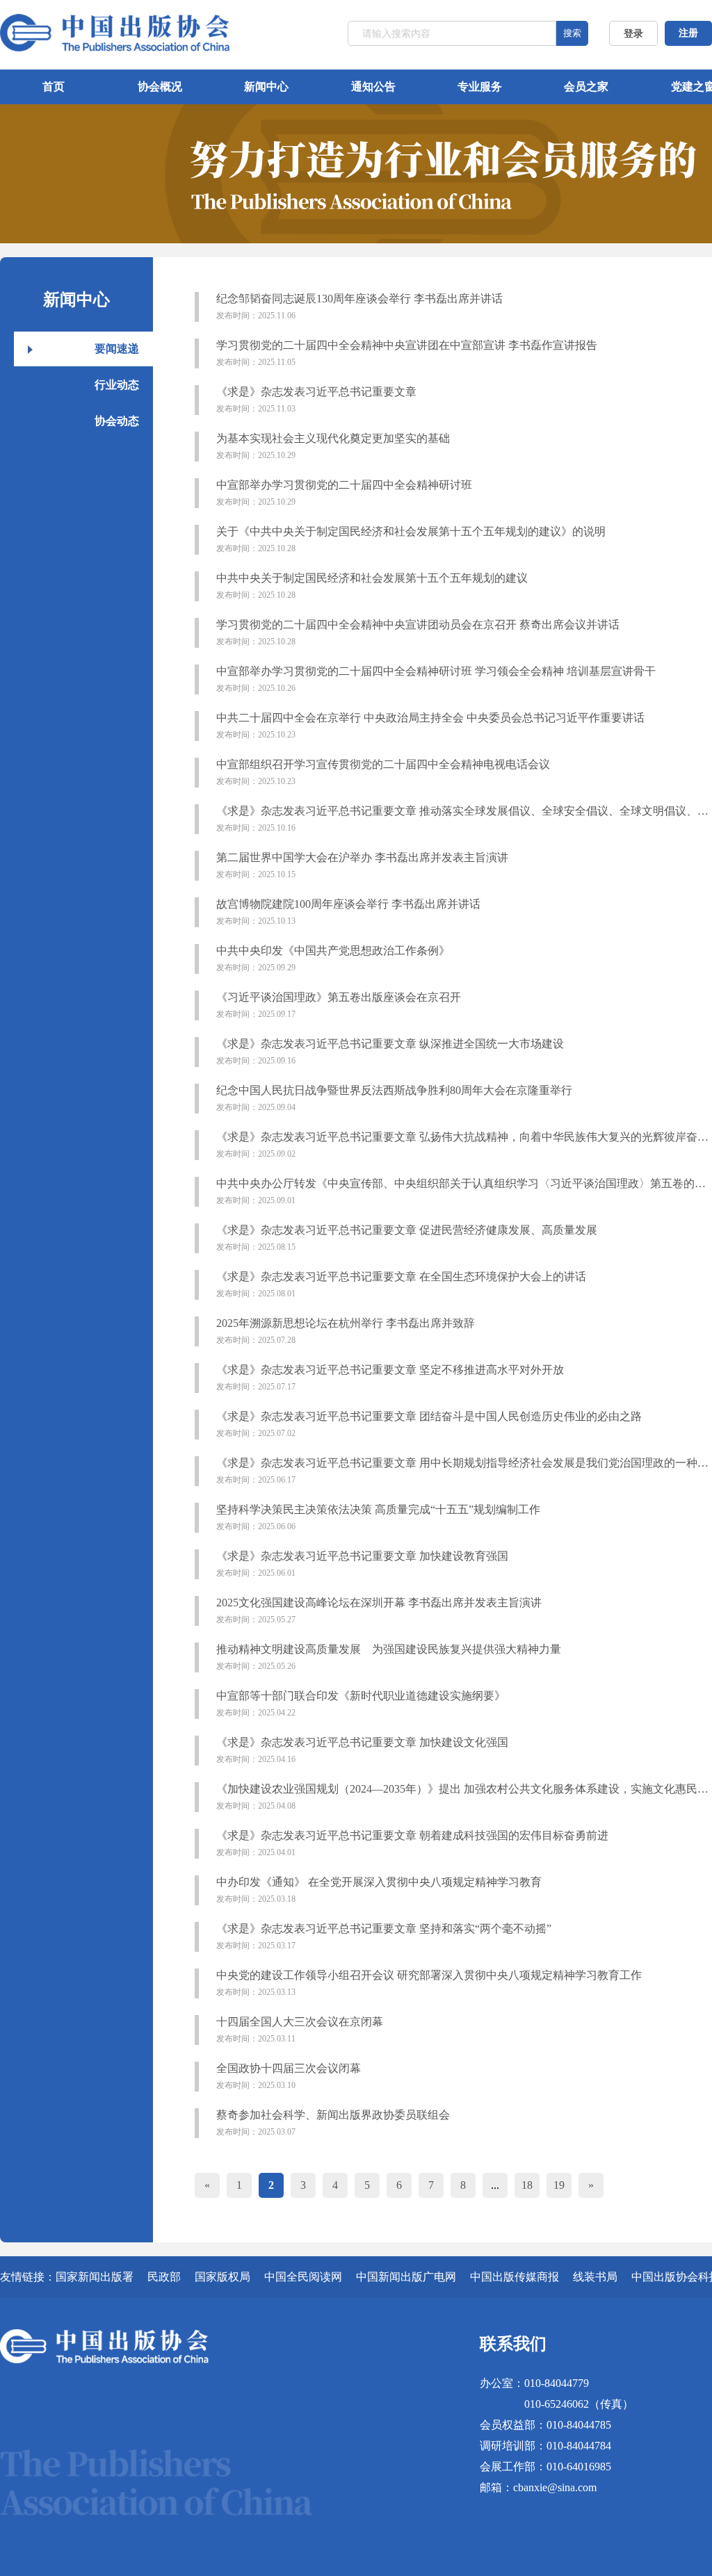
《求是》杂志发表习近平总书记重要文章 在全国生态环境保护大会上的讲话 (401, 1285)
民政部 (164, 2277)
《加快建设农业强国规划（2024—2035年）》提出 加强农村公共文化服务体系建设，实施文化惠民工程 (463, 1797)
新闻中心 (266, 87)
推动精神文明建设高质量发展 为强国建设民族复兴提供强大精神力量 (389, 1657)
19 (559, 2185)
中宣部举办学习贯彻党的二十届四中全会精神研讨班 (344, 493)
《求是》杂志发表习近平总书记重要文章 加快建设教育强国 (362, 1564)
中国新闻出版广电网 (406, 2277)
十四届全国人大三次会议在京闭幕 (300, 2030)
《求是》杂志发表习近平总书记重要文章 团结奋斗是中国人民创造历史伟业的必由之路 (429, 1424)
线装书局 (595, 2277)
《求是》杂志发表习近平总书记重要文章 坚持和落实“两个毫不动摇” (384, 1937)
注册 (688, 33)
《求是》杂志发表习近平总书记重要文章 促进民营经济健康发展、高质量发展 (407, 1238)
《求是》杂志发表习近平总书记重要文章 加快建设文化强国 (362, 1750)
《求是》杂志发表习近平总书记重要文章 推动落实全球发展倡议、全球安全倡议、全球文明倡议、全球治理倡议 (463, 819)
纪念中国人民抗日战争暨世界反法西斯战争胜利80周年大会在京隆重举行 (394, 1098)
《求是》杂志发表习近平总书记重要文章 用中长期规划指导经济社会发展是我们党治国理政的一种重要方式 (463, 1471)
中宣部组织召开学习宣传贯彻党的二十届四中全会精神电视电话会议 (383, 772)
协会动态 (117, 421)
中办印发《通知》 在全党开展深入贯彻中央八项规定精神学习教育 (379, 1890)
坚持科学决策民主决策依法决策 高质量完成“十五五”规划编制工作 (378, 1517)
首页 (54, 87)
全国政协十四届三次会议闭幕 (289, 2076)
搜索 (572, 33)
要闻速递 (117, 349)
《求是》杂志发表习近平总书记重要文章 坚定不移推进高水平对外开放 (390, 1378)
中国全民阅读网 (303, 2277)
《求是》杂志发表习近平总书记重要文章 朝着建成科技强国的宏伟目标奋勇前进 (412, 1843)
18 (527, 2185)
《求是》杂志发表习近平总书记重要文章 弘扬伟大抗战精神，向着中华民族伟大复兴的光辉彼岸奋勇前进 (463, 1145)
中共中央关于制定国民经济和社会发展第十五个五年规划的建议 (372, 586)
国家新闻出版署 (95, 2277)
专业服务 (480, 87)
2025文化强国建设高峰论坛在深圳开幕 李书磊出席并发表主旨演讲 (379, 1611)
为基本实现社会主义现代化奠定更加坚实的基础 (333, 446)
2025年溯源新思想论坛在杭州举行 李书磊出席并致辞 (346, 1331)
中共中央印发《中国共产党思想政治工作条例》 (333, 959)
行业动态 (117, 385)
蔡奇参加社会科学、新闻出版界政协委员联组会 (333, 2123)
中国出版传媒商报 (515, 2277)
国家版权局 (222, 2277)
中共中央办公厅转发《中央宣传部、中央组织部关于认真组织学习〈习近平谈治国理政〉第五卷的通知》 (463, 1191)
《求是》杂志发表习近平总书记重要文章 (316, 400)
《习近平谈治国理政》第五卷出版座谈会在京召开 (339, 1005)
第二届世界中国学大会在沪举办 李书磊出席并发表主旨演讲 (362, 865)
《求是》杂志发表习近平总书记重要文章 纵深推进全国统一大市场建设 (390, 1052)
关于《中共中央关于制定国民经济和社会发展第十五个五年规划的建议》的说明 (411, 539)
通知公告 (373, 87)
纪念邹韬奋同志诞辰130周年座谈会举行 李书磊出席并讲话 (359, 307)
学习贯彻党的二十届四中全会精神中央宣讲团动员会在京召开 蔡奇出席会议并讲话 (418, 633)
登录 (633, 34)
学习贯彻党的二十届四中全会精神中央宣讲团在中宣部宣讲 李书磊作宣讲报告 (407, 353)
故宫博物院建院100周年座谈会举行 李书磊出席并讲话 (348, 912)
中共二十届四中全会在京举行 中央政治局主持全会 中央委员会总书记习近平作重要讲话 (430, 726)
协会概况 (160, 87)
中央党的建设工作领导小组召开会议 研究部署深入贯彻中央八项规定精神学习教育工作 (429, 1983)
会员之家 (586, 87)
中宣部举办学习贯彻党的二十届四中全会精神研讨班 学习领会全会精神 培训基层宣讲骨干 (436, 679)
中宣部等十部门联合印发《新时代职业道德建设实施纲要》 (361, 1704)
